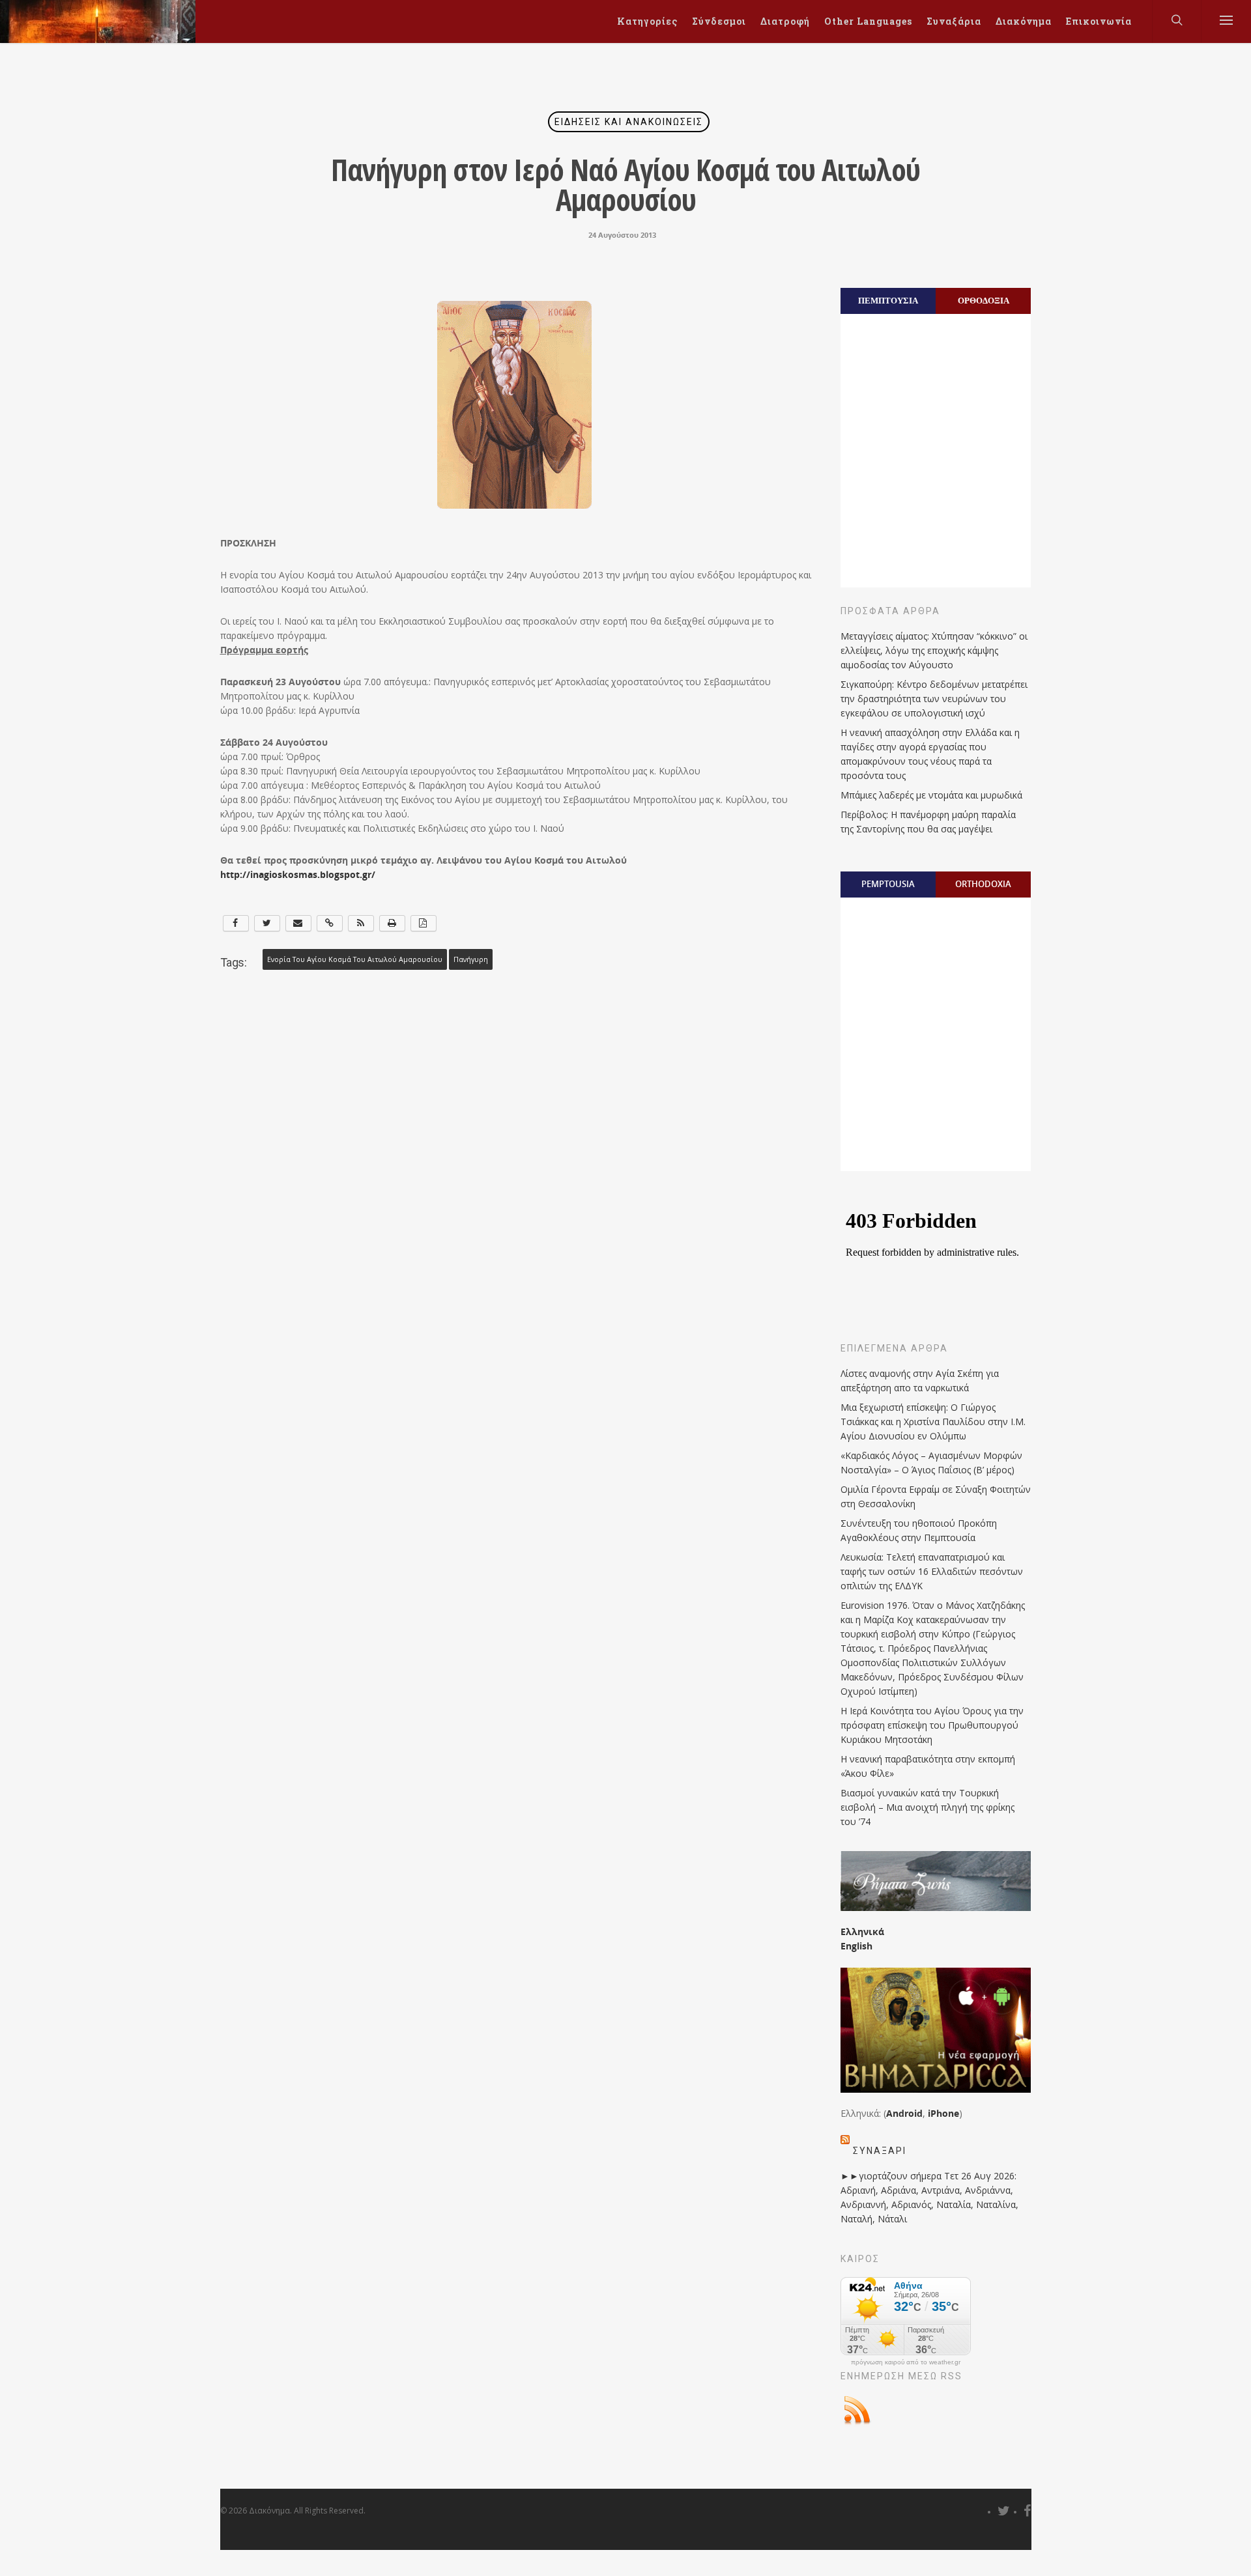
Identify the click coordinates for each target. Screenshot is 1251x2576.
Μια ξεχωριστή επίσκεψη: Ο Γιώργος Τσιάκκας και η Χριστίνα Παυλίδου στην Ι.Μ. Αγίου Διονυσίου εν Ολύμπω (933, 1422)
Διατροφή (785, 21)
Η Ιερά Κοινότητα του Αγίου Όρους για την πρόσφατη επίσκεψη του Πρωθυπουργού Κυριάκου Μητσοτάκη (932, 1725)
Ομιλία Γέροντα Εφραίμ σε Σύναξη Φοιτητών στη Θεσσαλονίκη (936, 1496)
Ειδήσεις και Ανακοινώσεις (629, 122)
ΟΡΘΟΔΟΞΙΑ (984, 300)
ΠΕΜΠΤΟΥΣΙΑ (888, 300)
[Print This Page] (392, 923)
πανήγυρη (471, 959)
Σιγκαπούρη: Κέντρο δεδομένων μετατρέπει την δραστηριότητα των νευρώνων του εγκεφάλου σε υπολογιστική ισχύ (934, 699)
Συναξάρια (954, 21)
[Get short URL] (330, 923)
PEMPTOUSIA (888, 884)
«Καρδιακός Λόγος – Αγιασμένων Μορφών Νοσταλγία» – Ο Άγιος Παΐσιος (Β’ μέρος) (931, 1463)
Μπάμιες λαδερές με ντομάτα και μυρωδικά (931, 795)
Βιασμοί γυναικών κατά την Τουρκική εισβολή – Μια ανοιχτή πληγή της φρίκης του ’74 (927, 1807)
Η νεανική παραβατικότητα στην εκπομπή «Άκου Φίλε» (928, 1766)
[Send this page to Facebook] (236, 923)
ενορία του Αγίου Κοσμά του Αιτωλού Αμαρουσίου (355, 959)
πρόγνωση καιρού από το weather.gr (906, 2362)
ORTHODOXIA (983, 884)
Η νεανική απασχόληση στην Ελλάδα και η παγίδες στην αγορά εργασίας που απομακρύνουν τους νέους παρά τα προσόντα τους (930, 754)
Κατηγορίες (647, 21)
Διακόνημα (1024, 21)
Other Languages (868, 21)
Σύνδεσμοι (719, 21)
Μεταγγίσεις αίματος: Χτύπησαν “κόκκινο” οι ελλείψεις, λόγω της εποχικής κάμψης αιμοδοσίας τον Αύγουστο (934, 650)
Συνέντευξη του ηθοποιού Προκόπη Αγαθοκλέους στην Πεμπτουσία (919, 1530)
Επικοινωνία (1099, 21)
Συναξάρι (880, 2151)
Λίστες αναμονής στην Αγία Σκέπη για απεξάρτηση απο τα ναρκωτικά (920, 1380)
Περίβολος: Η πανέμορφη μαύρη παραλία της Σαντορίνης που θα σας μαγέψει (928, 822)
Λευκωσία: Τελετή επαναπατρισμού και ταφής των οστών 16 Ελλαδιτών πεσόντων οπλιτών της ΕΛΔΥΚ (932, 1571)
